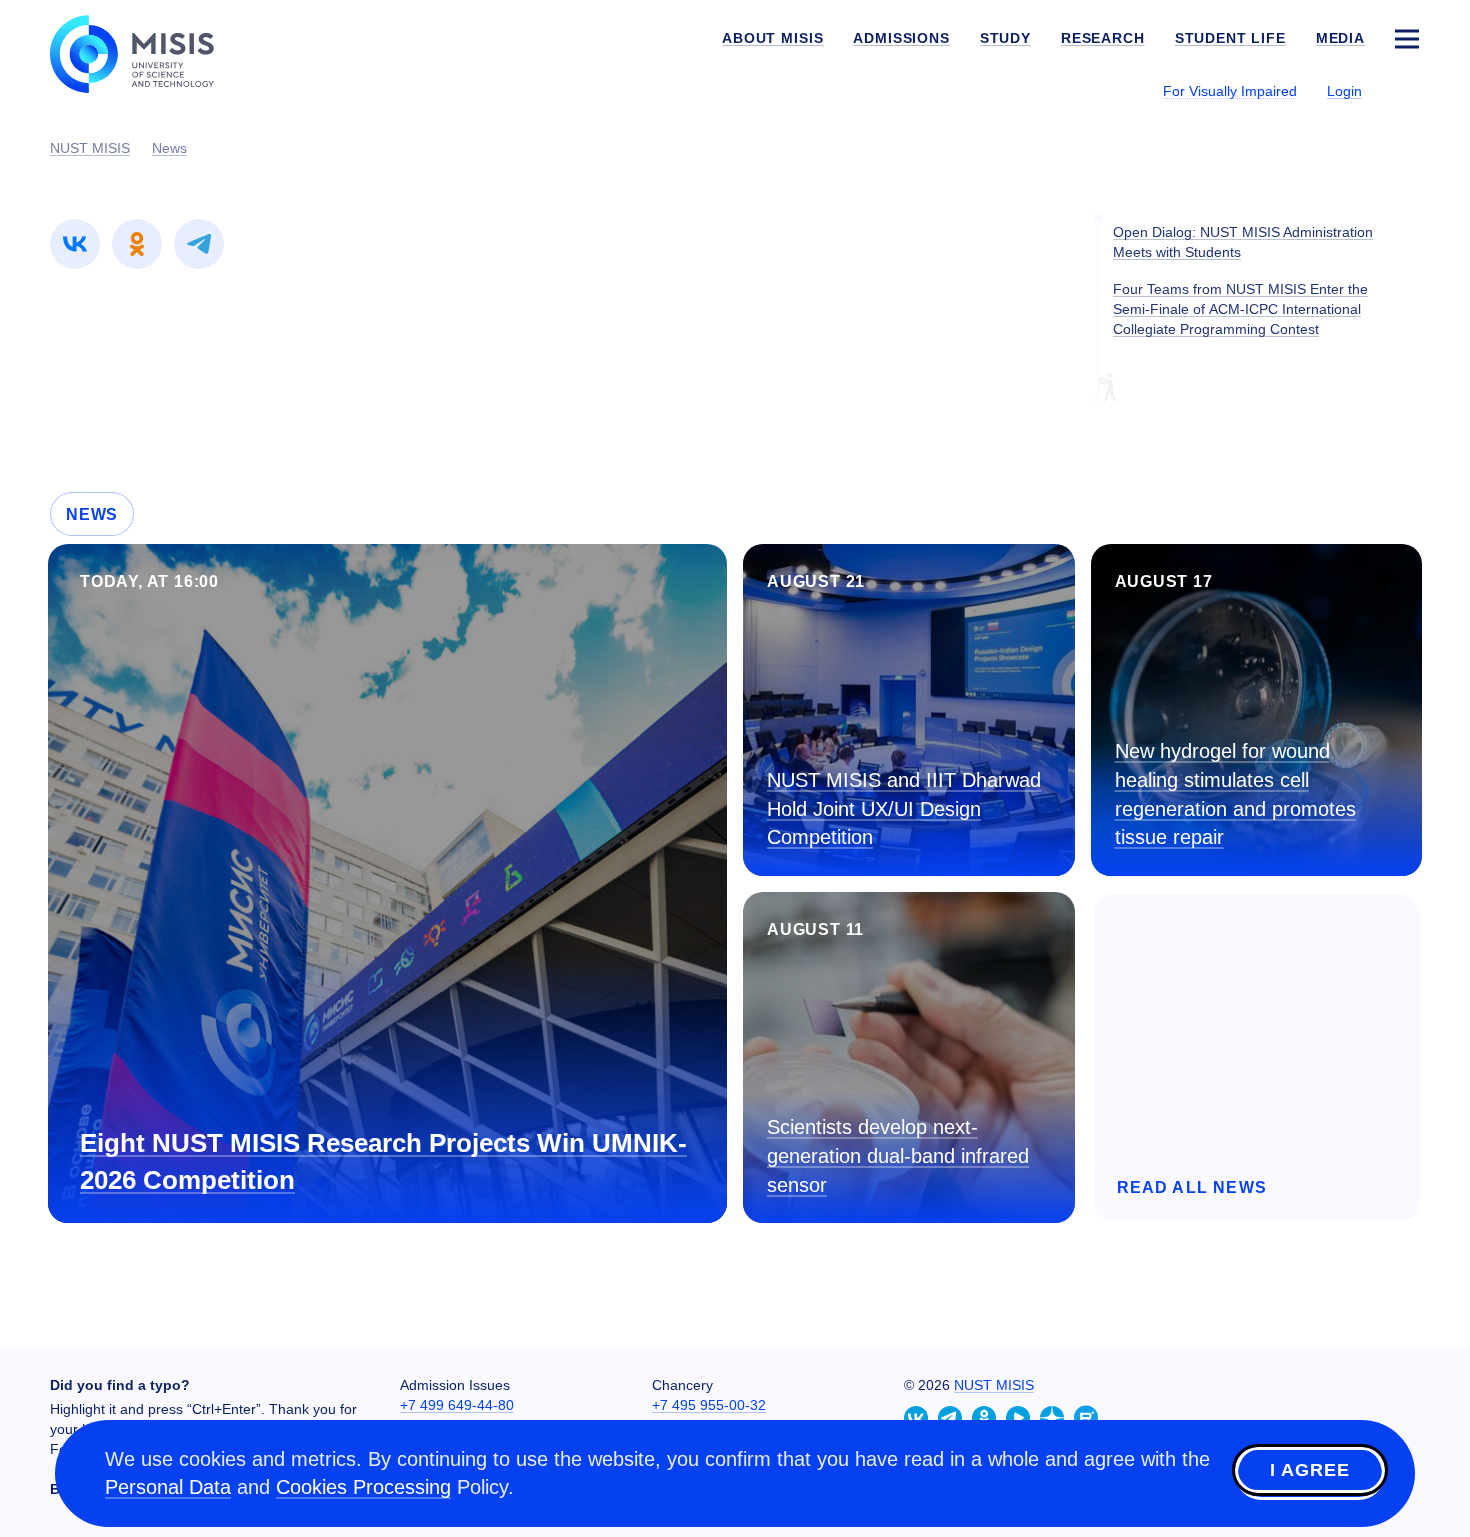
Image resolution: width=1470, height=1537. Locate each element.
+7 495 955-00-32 (709, 1405)
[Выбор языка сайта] (1406, 90)
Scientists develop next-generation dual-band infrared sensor (898, 1155)
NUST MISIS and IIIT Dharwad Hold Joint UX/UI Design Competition (904, 808)
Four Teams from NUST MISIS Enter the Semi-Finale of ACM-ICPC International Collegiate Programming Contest (1240, 309)
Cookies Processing (363, 1487)
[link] (75, 244)
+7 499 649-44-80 (457, 1405)
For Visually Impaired (1230, 91)
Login (1344, 91)
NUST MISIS (994, 1385)
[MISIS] (147, 52)
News (92, 514)
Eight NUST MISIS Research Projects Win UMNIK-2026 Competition (383, 1161)
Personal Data (168, 1487)
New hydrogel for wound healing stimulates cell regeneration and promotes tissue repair (1235, 794)
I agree (1310, 1470)
